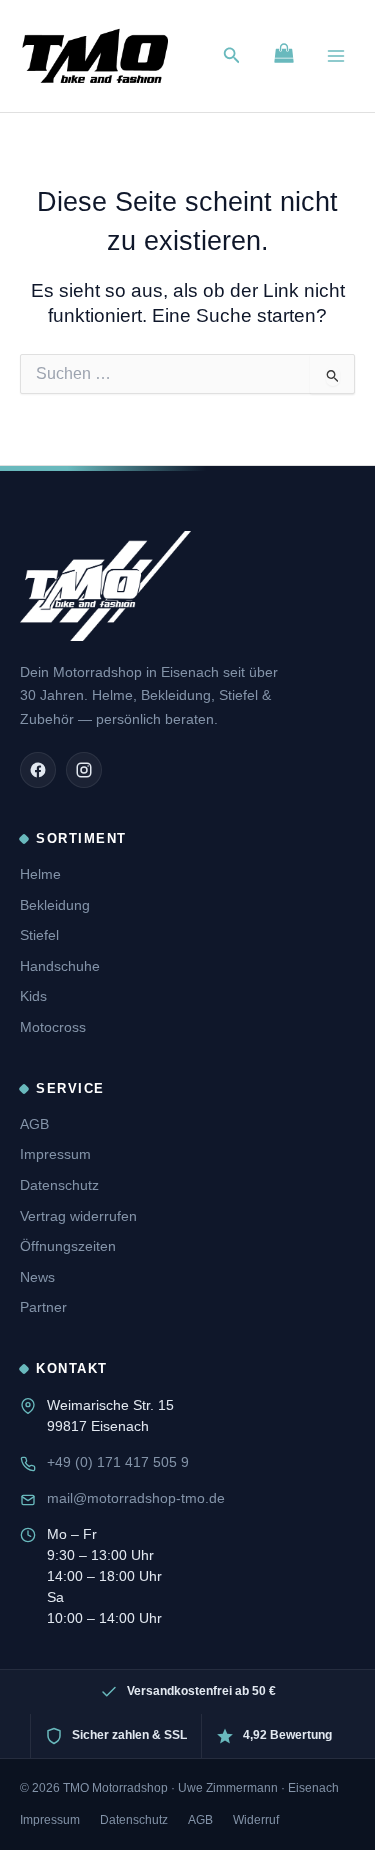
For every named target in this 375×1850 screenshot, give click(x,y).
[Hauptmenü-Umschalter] (336, 56)
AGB (34, 1124)
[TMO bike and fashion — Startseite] (105, 586)
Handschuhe (60, 966)
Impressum (55, 1154)
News (37, 1277)
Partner (43, 1307)
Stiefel (39, 935)
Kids (33, 996)
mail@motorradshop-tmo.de (136, 1498)
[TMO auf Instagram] (84, 770)
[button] (232, 56)
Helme (40, 874)
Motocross (53, 1027)
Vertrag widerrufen (78, 1216)
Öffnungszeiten (68, 1246)
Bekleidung (55, 905)
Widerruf (256, 1820)
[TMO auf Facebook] (38, 770)
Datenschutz (59, 1185)
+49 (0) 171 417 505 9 (118, 1462)
